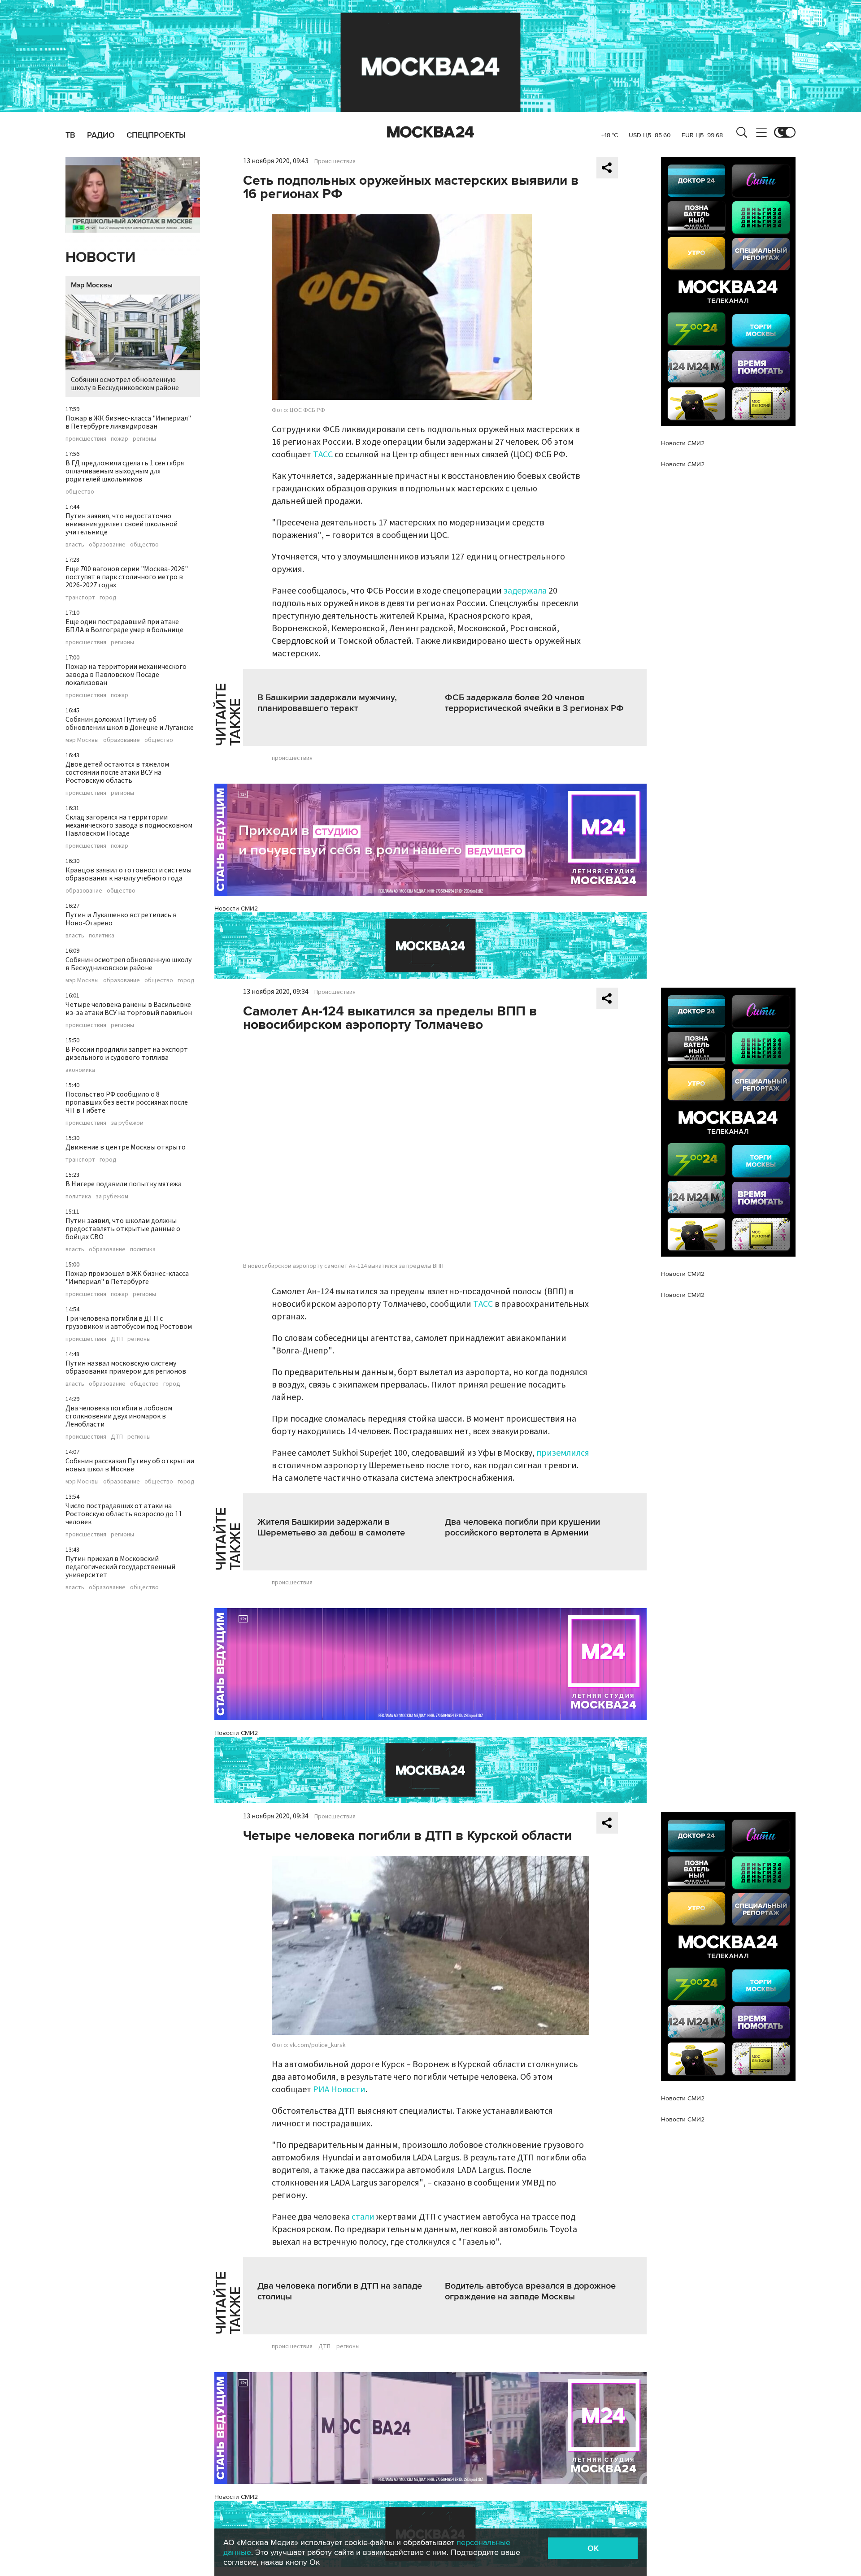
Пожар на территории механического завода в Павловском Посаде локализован (126, 675)
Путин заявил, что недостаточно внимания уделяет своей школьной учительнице (122, 524)
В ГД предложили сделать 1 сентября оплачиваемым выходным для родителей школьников (125, 471)
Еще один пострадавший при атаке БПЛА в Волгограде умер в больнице (124, 626)
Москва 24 (430, 132)
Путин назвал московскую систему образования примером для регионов (126, 1367)
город (108, 598)
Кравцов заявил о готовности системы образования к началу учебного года (128, 874)
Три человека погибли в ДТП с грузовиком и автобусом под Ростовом (129, 1323)
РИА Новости (339, 2090)
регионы (144, 439)
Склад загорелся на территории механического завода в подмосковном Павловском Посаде (129, 825)
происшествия (86, 439)
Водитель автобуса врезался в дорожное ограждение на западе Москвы (530, 2291)
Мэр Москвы (92, 285)
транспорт (80, 598)
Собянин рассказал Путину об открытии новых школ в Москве (130, 1465)
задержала (525, 591)
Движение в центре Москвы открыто (126, 1147)
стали (363, 2217)
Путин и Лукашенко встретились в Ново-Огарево (121, 919)
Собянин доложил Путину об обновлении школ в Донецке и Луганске (130, 724)
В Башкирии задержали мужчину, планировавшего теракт (327, 703)
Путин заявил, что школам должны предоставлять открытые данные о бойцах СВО (123, 1229)
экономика (80, 1070)
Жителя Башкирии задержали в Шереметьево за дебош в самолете (331, 1527)
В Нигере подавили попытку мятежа (124, 1184)
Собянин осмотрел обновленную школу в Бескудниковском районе (125, 384)
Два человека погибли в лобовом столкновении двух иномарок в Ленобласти (119, 1416)
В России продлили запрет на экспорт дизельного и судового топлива (127, 1054)
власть (75, 545)
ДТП (117, 1339)
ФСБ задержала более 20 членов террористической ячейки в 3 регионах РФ (534, 703)
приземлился (563, 1453)
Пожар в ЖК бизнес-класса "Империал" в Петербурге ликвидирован (128, 422)
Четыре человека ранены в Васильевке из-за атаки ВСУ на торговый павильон (129, 1009)
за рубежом (127, 1123)
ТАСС (323, 455)
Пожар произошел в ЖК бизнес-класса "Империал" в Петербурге (127, 1278)
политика (102, 936)
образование (107, 545)
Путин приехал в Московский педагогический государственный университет (120, 1567)
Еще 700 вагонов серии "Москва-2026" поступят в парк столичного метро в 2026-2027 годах (127, 577)
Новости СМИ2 (236, 909)
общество (80, 492)
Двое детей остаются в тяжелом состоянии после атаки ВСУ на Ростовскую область (117, 772)
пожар (120, 439)
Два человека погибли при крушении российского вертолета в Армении (522, 1527)
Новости (100, 258)
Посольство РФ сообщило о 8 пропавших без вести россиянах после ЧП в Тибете (127, 1102)
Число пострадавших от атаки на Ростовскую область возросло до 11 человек (124, 1514)
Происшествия (335, 161)
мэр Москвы (82, 740)
